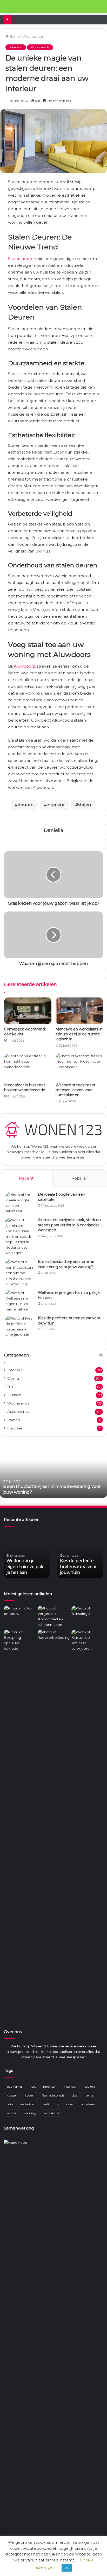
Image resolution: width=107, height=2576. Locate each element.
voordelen (88, 2104)
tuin (10, 2104)
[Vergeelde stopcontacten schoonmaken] (53, 1616)
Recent (26, 1178)
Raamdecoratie (53, 2095)
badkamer (15, 2086)
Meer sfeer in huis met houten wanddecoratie (25, 1087)
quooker (15, 1428)
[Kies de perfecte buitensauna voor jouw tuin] (20, 1327)
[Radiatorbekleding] (53, 1638)
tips (74, 2095)
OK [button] (67, 2568)
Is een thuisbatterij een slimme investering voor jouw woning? (66, 1264)
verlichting (51, 2104)
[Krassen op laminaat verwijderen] (87, 1824)
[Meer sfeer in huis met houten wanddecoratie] (28, 1067)
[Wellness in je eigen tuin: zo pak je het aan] (20, 1301)
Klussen (14, 1395)
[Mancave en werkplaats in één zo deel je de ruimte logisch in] (79, 1011)
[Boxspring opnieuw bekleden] (20, 1640)
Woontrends (33, 36)
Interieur (16, 47)
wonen (12, 2113)
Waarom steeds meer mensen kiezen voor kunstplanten (75, 1090)
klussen (12, 2095)
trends (89, 2095)
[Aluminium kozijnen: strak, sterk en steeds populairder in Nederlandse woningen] (20, 1237)
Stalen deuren (22, 259)
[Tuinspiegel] (87, 1615)
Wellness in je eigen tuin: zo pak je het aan (46, 1492)
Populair (80, 1178)
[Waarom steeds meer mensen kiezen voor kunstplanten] (79, 1067)
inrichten (50, 2086)
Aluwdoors (24, 666)
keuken (89, 2086)
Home (14, 36)
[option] (53, 1469)
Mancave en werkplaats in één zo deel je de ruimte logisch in (79, 1034)
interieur (56, 805)
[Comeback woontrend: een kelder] (28, 1011)
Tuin (11, 1387)
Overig (13, 1378)
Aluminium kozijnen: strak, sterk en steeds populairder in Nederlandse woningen (69, 1225)
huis (33, 2086)
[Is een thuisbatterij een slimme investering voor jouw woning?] (20, 1273)
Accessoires (18, 1412)
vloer (70, 2104)
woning (30, 2113)
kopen (30, 2095)
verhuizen (28, 2104)
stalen (85, 805)
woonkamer (53, 2113)
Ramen (14, 1420)
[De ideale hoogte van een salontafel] (20, 1203)
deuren (26, 805)
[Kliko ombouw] (20, 1615)
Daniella (54, 830)
